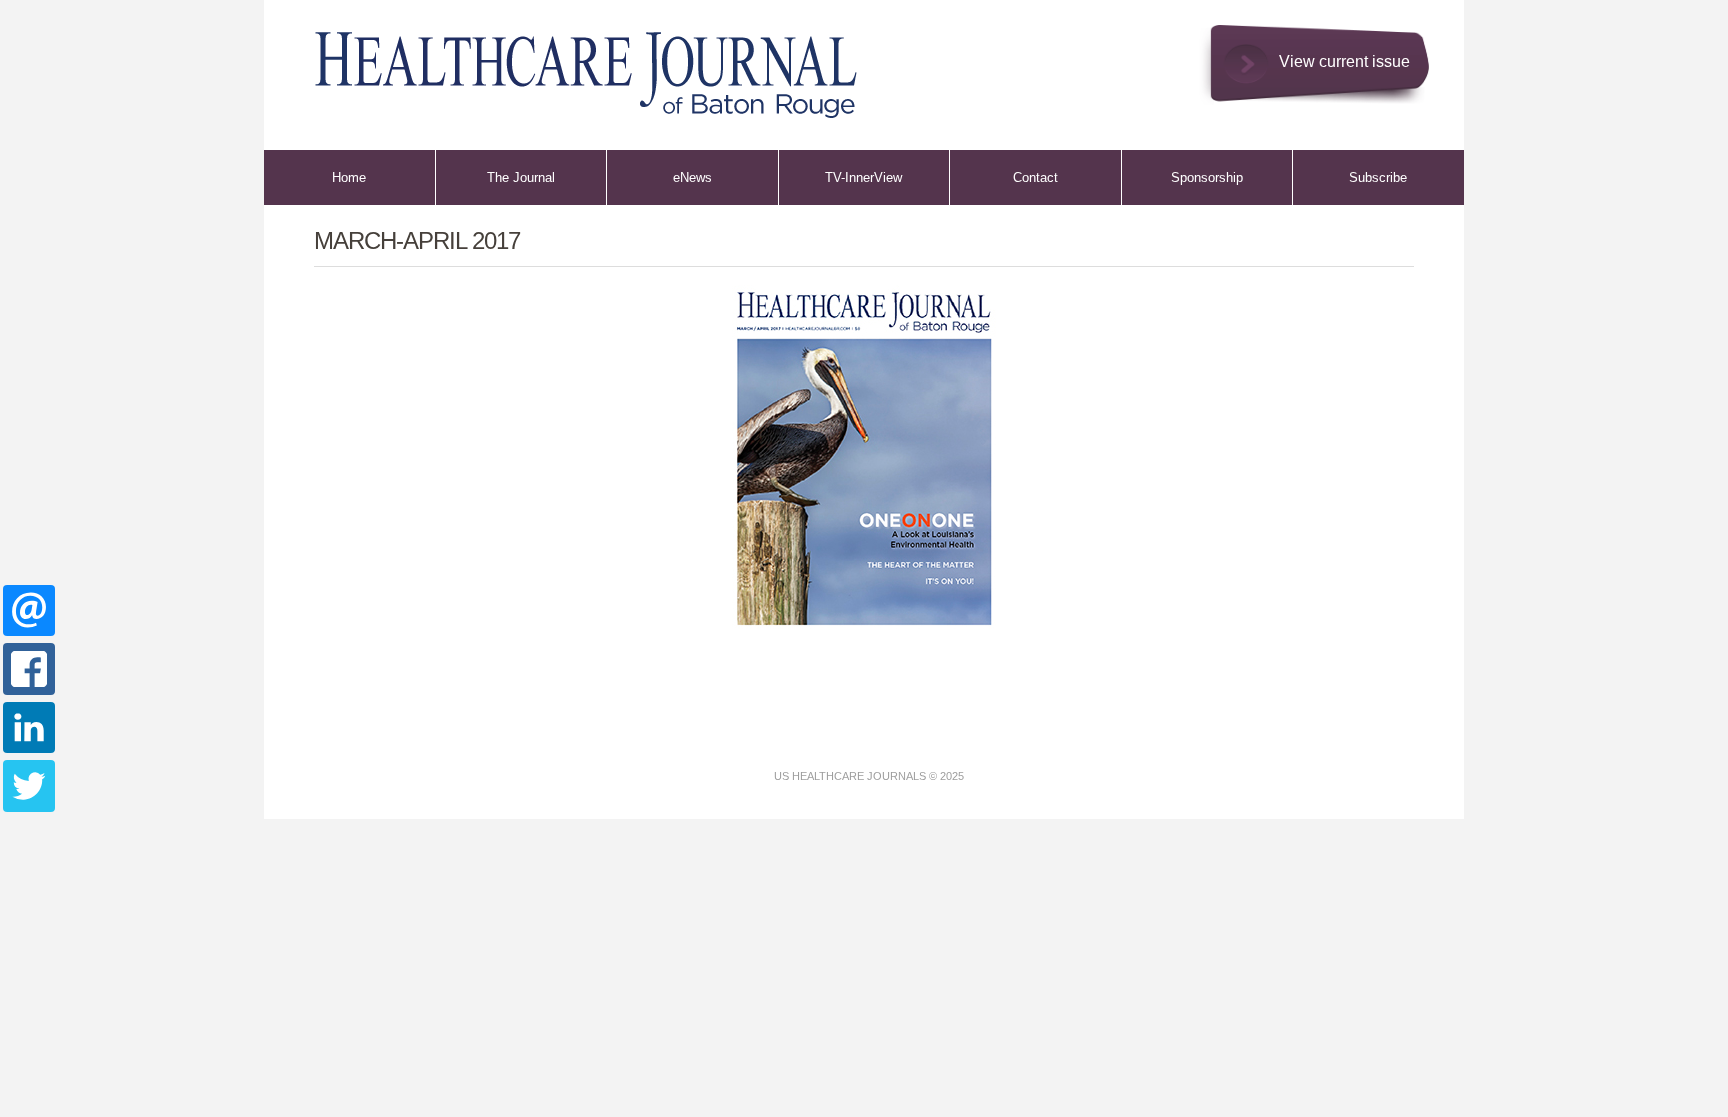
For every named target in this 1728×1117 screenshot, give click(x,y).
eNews (692, 177)
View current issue (1344, 61)
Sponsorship (1207, 177)
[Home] (568, 65)
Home (349, 177)
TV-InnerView (863, 177)
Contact (1035, 177)
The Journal (521, 177)
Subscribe (1378, 177)
